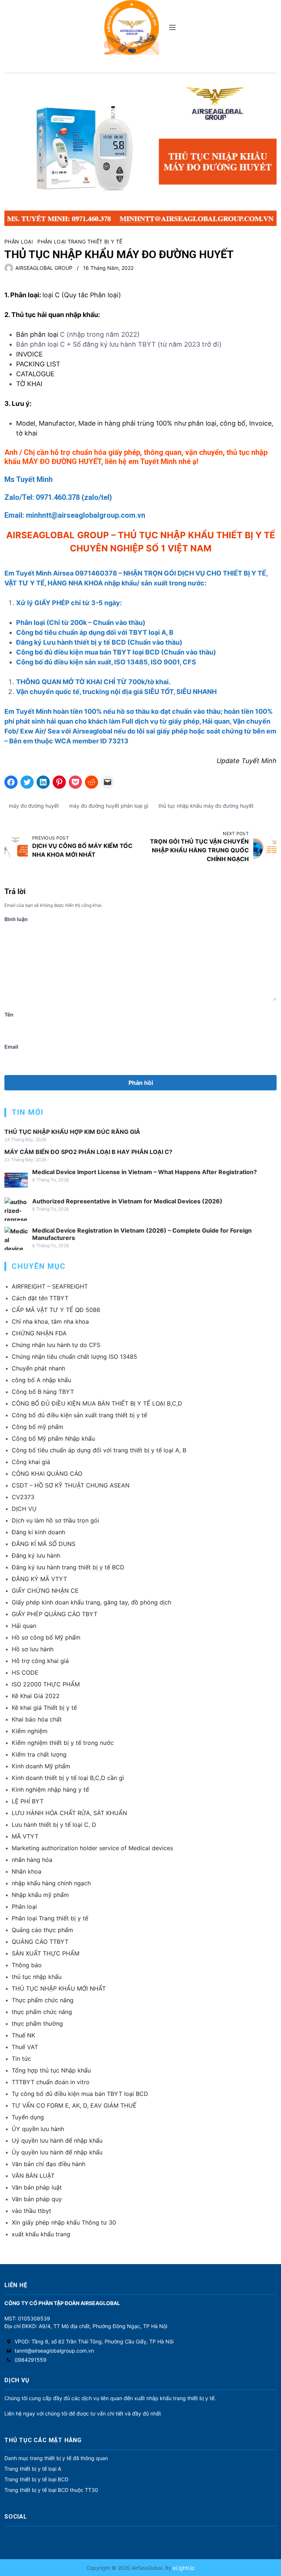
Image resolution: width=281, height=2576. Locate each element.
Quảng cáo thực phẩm (42, 1930)
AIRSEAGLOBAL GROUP (44, 268)
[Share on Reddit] (91, 782)
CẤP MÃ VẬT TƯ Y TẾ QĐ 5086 (56, 1310)
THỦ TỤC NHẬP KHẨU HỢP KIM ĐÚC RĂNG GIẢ (72, 1132)
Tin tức (21, 2059)
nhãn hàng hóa (32, 1860)
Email (11, 1047)
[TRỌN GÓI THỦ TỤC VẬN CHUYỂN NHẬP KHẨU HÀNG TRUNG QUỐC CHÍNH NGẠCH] (265, 847)
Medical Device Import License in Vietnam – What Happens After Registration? (145, 1172)
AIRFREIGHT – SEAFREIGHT (50, 1286)
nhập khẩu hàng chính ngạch (51, 1883)
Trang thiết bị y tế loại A (33, 2469)
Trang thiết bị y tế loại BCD (36, 2479)
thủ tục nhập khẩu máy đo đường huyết (206, 806)
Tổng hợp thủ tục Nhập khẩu (51, 2070)
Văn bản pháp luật (37, 2187)
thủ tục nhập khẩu (37, 1977)
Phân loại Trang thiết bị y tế (80, 242)
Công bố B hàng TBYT (43, 1392)
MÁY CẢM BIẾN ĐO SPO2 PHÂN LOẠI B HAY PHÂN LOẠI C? (88, 1152)
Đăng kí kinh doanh (38, 1532)
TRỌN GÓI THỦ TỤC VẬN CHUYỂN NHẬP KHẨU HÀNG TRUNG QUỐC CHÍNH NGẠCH (199, 850)
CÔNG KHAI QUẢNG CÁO (47, 1474)
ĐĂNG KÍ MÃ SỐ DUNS (44, 1544)
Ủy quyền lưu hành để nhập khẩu (57, 2152)
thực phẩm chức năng (42, 2012)
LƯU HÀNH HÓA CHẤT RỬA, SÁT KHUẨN (69, 1813)
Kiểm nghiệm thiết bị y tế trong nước (63, 1743)
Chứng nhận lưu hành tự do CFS (56, 1345)
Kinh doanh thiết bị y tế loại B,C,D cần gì (68, 1778)
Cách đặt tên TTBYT (40, 1298)
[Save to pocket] (75, 782)
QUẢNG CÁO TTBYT (40, 1942)
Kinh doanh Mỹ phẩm (41, 1766)
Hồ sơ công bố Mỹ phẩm (46, 1637)
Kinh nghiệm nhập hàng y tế (50, 1789)
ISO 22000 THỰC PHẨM (46, 1684)
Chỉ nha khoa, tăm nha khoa (50, 1321)
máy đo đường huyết (34, 806)
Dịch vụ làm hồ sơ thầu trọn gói (55, 1520)
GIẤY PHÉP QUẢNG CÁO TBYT (55, 1614)
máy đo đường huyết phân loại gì (109, 806)
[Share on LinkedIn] (43, 782)
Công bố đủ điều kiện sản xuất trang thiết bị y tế (79, 1415)
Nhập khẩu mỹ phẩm (40, 1895)
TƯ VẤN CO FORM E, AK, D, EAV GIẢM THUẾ (74, 2105)
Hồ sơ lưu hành (33, 1649)
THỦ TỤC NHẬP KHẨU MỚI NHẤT (59, 1988)
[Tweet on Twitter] (27, 782)
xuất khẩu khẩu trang (41, 2234)
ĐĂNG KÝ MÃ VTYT (39, 1579)
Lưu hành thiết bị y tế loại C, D (54, 1825)
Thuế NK (23, 2035)
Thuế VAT (25, 2047)
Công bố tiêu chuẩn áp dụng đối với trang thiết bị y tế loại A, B (99, 1450)
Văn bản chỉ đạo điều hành (48, 2164)
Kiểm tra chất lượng (39, 1754)
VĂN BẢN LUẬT (33, 2176)
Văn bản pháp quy (37, 2199)
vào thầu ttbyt (31, 2211)
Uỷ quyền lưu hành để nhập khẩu (57, 2141)
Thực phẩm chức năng (43, 2000)
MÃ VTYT (25, 1836)
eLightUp (183, 2568)
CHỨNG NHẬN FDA (39, 1333)
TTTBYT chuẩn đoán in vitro (51, 2082)
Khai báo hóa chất (37, 1719)
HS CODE (25, 1672)
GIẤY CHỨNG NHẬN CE (45, 1591)
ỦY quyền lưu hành (38, 2129)
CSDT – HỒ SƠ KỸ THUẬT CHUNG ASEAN (71, 1485)
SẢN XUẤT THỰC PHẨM (46, 1953)
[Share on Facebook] (11, 782)
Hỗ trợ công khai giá (40, 1661)
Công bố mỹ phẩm (38, 1427)
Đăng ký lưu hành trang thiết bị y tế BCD (68, 1567)
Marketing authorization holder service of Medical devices (92, 1848)
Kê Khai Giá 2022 (36, 1696)
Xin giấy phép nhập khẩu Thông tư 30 (64, 2222)
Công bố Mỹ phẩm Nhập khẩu (53, 1438)
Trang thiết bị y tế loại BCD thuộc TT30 (51, 2490)
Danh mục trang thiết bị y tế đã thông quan (56, 2458)
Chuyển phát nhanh (38, 1368)
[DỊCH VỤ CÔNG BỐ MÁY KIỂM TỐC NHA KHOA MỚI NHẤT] (16, 847)
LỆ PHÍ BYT (28, 1801)
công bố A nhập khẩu (41, 1380)
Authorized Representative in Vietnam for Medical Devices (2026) (127, 1201)
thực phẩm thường (37, 2024)
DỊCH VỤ (24, 1509)
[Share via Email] (108, 782)
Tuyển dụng (28, 2117)
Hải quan (24, 1626)
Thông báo (27, 1965)
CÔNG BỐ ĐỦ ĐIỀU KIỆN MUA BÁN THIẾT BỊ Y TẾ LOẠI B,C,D (97, 1403)
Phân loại (19, 242)
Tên (9, 1014)
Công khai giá (31, 1462)
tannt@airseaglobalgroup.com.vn (54, 2351)
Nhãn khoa (27, 1871)
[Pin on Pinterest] (59, 782)
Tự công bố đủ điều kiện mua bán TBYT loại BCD (80, 2094)
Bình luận (16, 919)
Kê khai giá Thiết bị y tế (44, 1708)
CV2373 (23, 1497)
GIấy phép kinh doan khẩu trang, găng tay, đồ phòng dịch (91, 1602)
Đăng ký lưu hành (36, 1555)
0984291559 (31, 2360)
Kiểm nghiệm (30, 1731)
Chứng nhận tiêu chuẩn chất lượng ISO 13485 (74, 1357)
